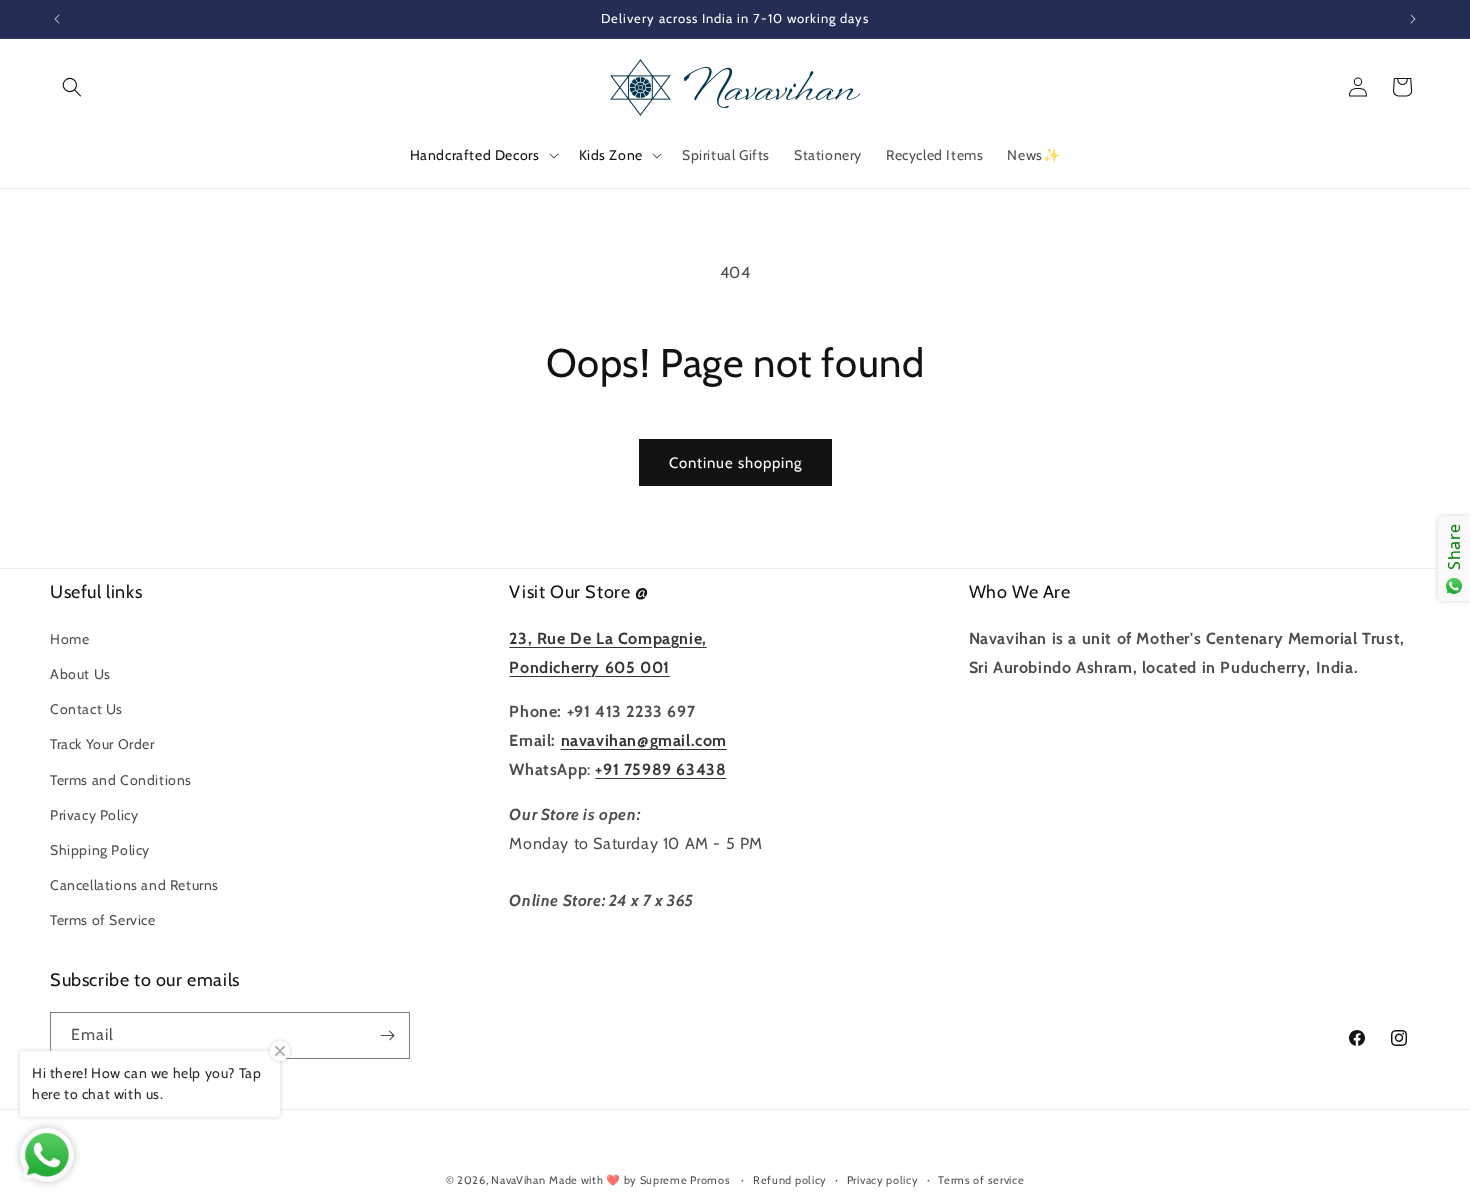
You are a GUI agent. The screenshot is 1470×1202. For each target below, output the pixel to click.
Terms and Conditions (121, 780)
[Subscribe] (387, 1035)
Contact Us (86, 709)
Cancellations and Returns (134, 885)
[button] (72, 87)
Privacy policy (883, 1180)
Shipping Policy (100, 850)
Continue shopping (735, 463)
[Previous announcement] (57, 19)
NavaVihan (518, 1180)
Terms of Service (103, 920)
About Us (80, 674)
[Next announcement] (1413, 19)
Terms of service (981, 1180)
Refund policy (790, 1180)
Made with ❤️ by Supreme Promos (639, 1180)
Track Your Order (102, 744)
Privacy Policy (94, 815)
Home (69, 639)
